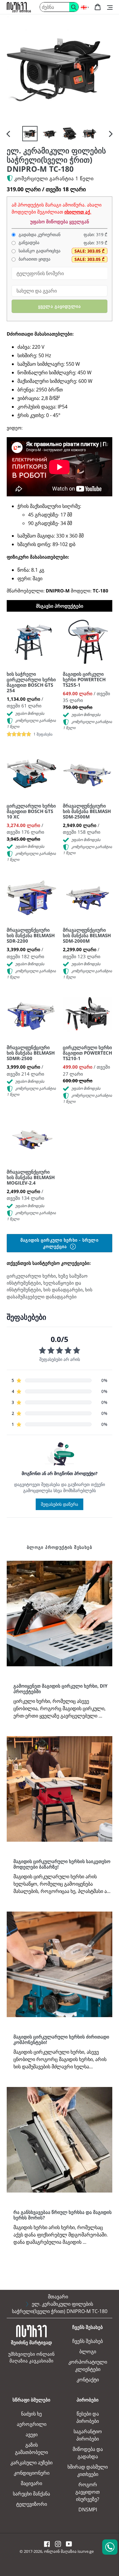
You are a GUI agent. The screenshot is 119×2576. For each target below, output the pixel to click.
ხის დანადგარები (63, 1290)
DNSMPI (88, 2509)
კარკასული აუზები (31, 2463)
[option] (30, 134)
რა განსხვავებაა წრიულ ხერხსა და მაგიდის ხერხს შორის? (63, 2215)
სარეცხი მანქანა (31, 2494)
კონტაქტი (88, 2380)
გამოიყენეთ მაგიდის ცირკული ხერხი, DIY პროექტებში (60, 1689)
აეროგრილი (32, 2424)
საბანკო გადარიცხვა (39, 251)
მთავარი (58, 2297)
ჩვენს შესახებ (88, 2341)
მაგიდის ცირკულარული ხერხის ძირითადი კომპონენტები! (61, 2039)
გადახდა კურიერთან (39, 235)
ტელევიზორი (32, 2504)
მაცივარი (31, 2483)
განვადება (28, 243)
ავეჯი (32, 2434)
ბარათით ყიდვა (34, 259)
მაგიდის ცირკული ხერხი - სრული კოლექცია (59, 1243)
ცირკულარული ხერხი (31, 1276)
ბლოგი (88, 2351)
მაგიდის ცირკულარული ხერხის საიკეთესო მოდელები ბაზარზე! (62, 1864)
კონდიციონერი (32, 2473)
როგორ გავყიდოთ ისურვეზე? (88, 2492)
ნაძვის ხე (31, 2414)
